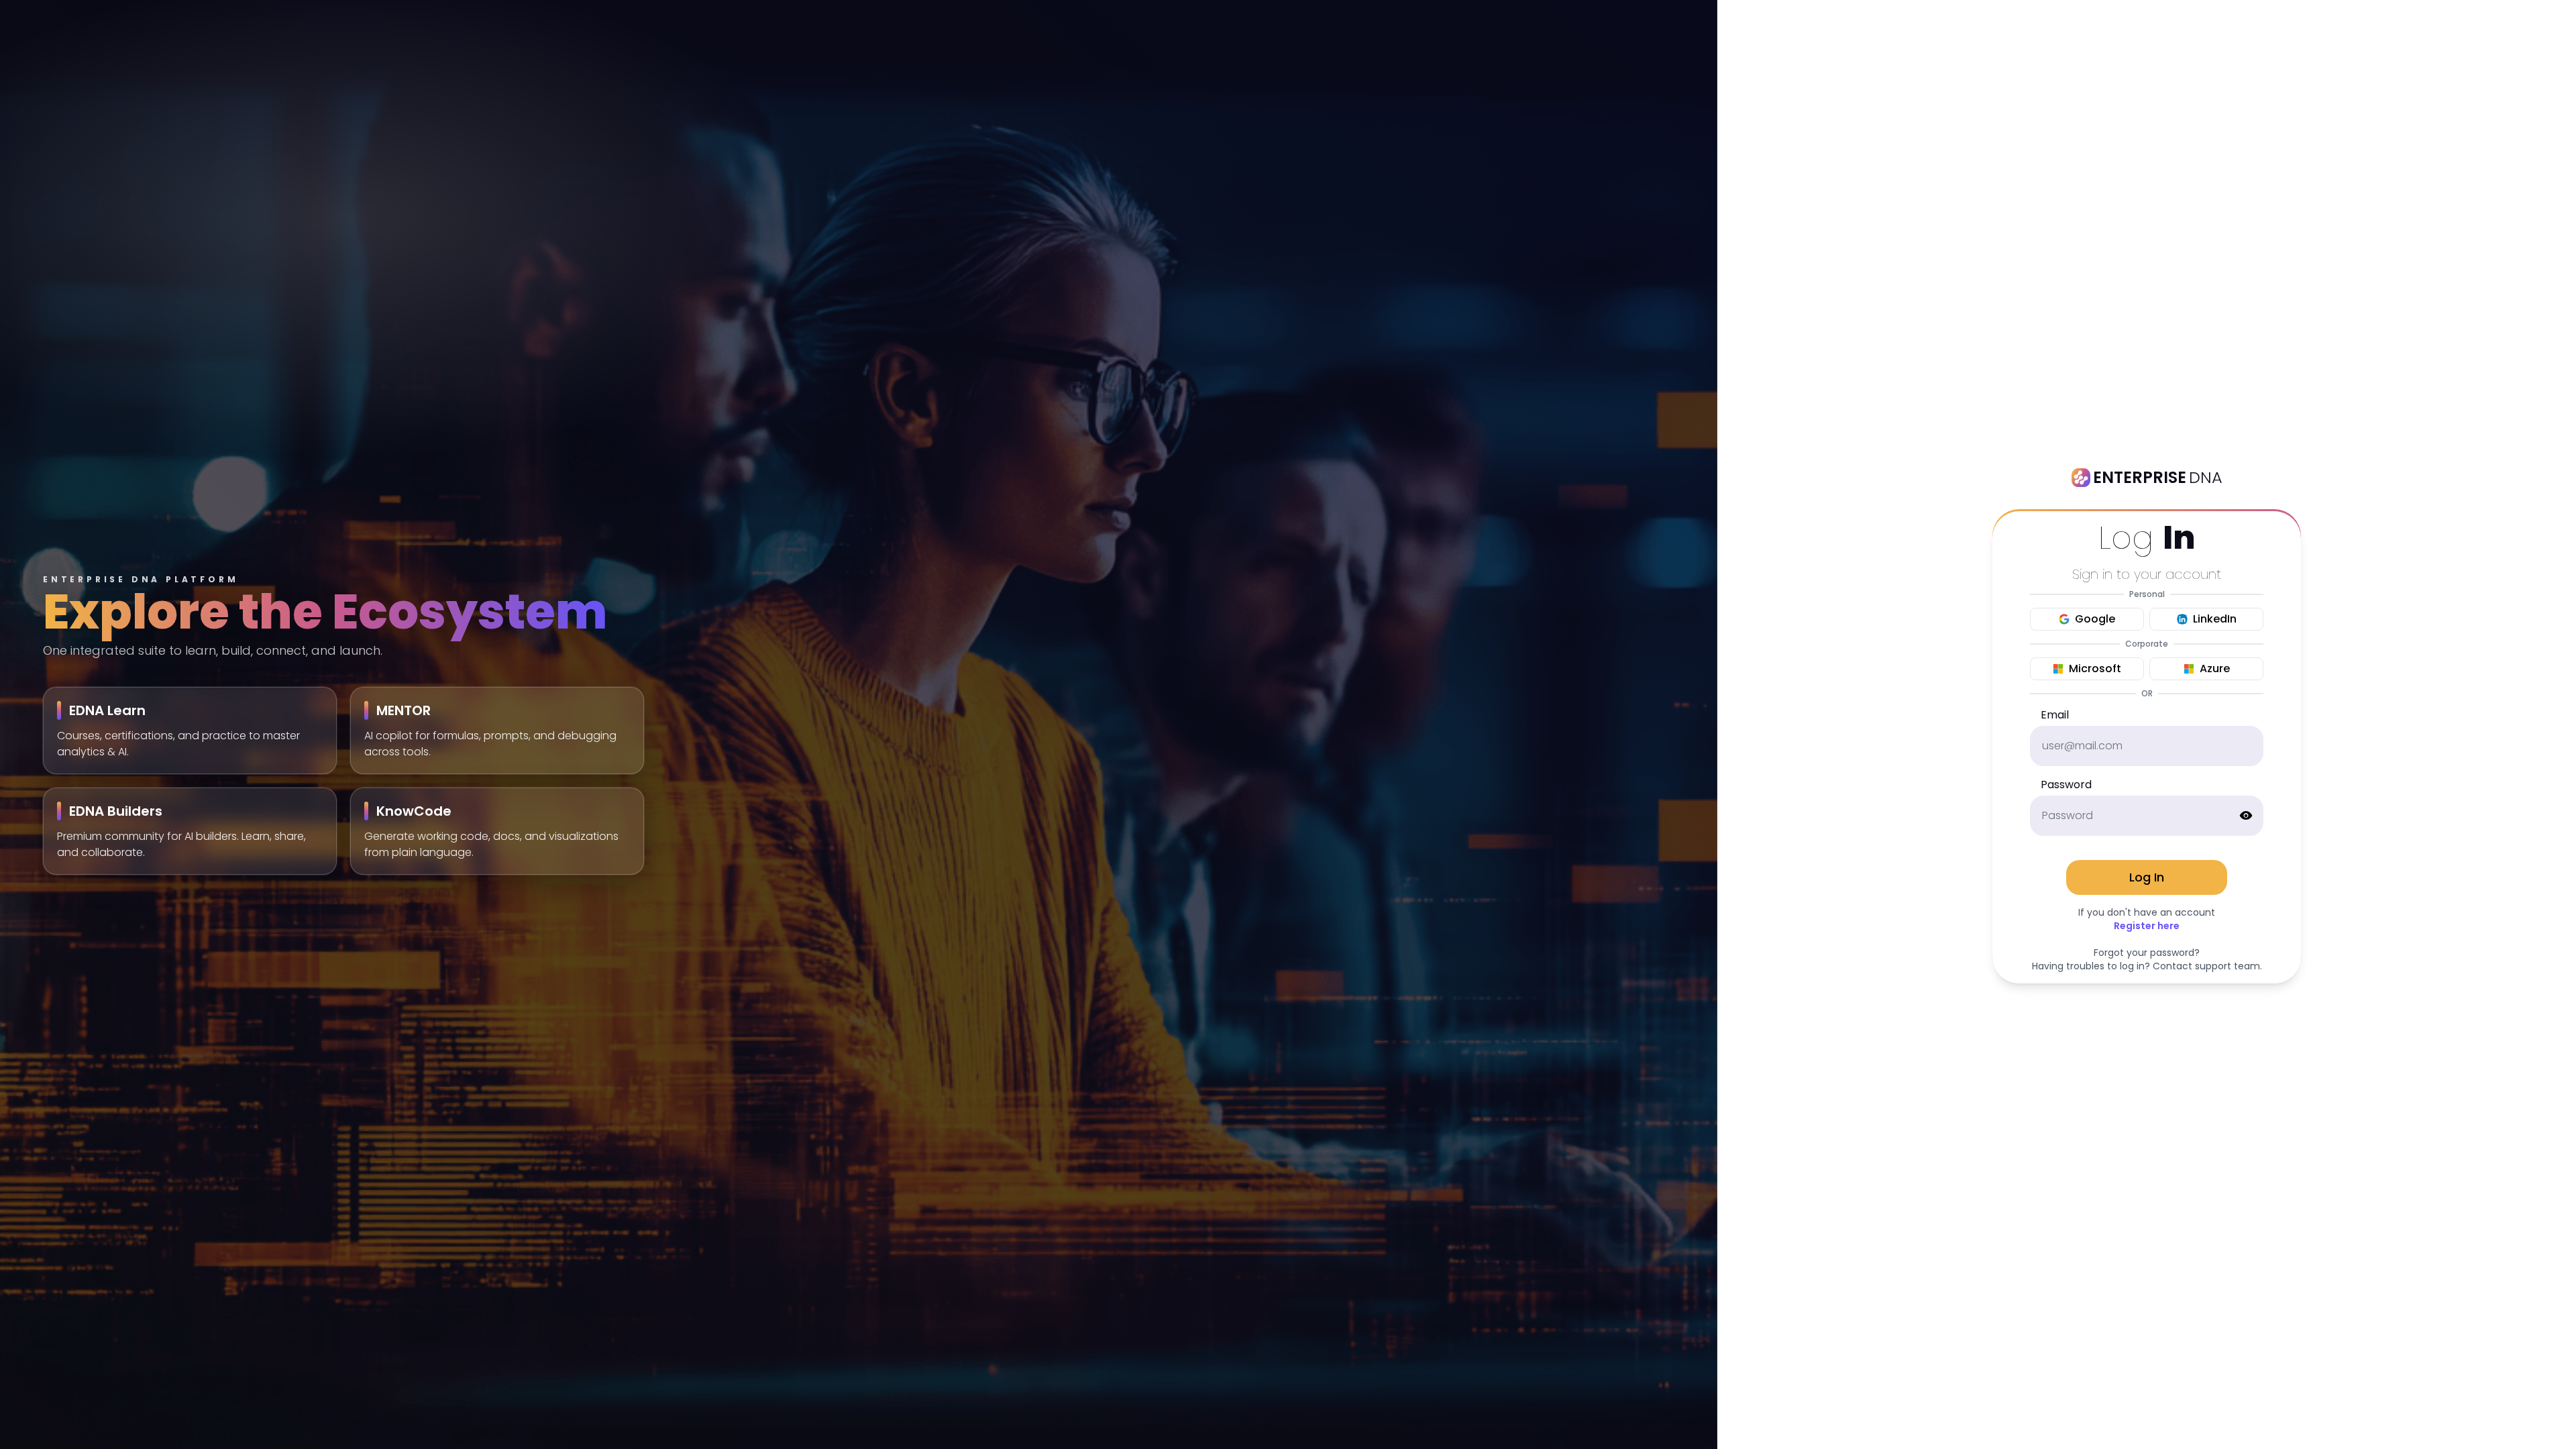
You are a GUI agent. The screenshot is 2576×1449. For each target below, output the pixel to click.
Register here (2147, 926)
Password (2066, 785)
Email (2055, 715)
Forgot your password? (2147, 953)
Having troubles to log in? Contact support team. (2147, 966)
